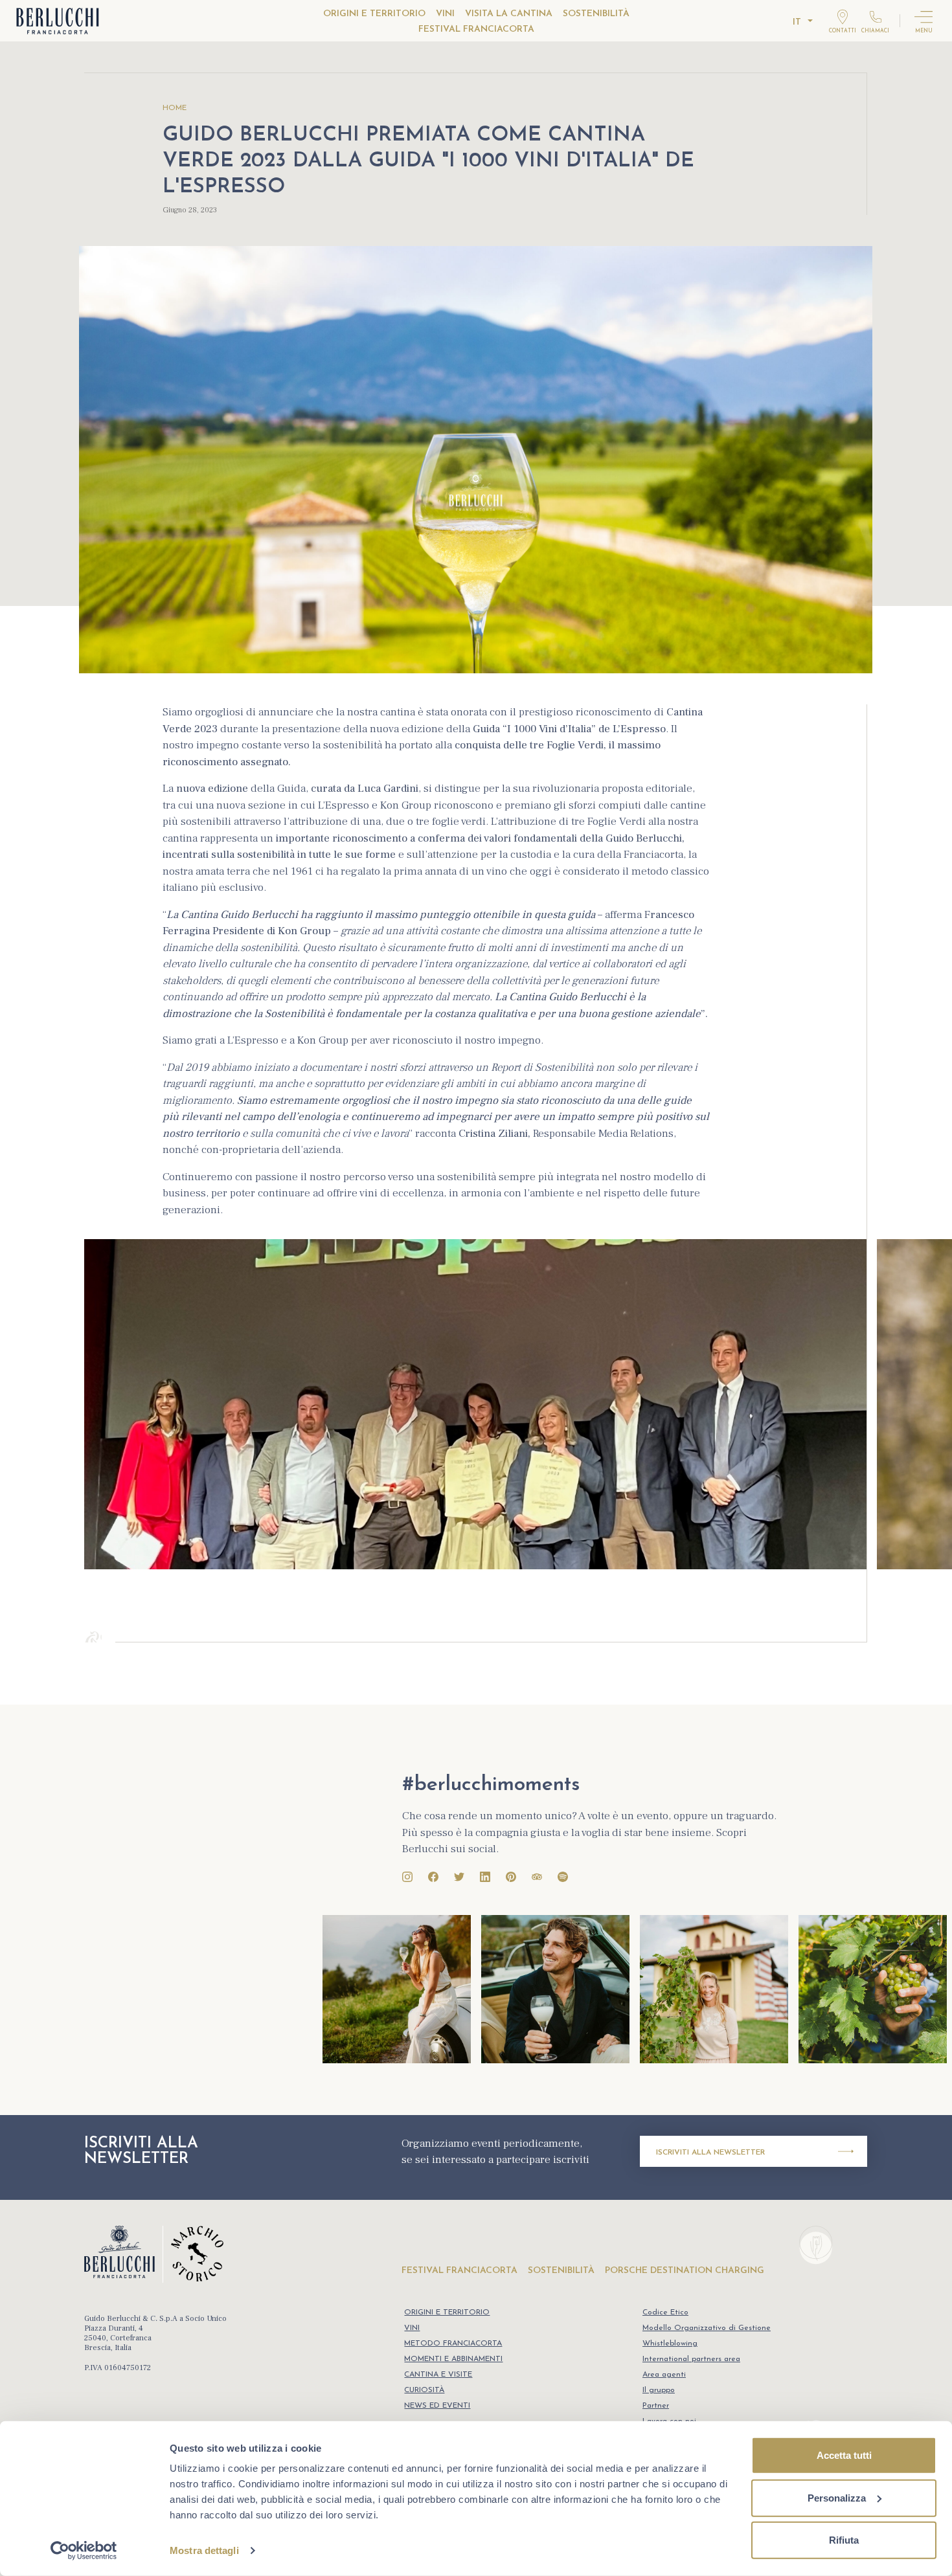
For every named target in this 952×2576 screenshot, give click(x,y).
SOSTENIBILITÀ (596, 14)
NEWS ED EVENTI (437, 2406)
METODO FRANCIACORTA (453, 2344)
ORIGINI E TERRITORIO (374, 14)
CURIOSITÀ (424, 2390)
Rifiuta (844, 2540)
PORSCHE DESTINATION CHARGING (685, 2271)
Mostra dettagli (204, 2550)
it (797, 22)
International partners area (691, 2359)
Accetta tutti (844, 2455)
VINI (445, 14)
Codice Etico (665, 2313)
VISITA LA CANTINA (509, 14)
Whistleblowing (670, 2344)
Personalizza (837, 2497)
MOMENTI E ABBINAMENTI (453, 2359)
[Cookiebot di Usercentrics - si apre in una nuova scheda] (84, 2551)
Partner (656, 2406)
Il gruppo (659, 2390)
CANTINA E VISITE (438, 2375)
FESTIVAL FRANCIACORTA (476, 29)
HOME (175, 108)
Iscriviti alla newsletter (710, 2153)
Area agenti (664, 2375)
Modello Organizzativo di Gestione (707, 2328)
